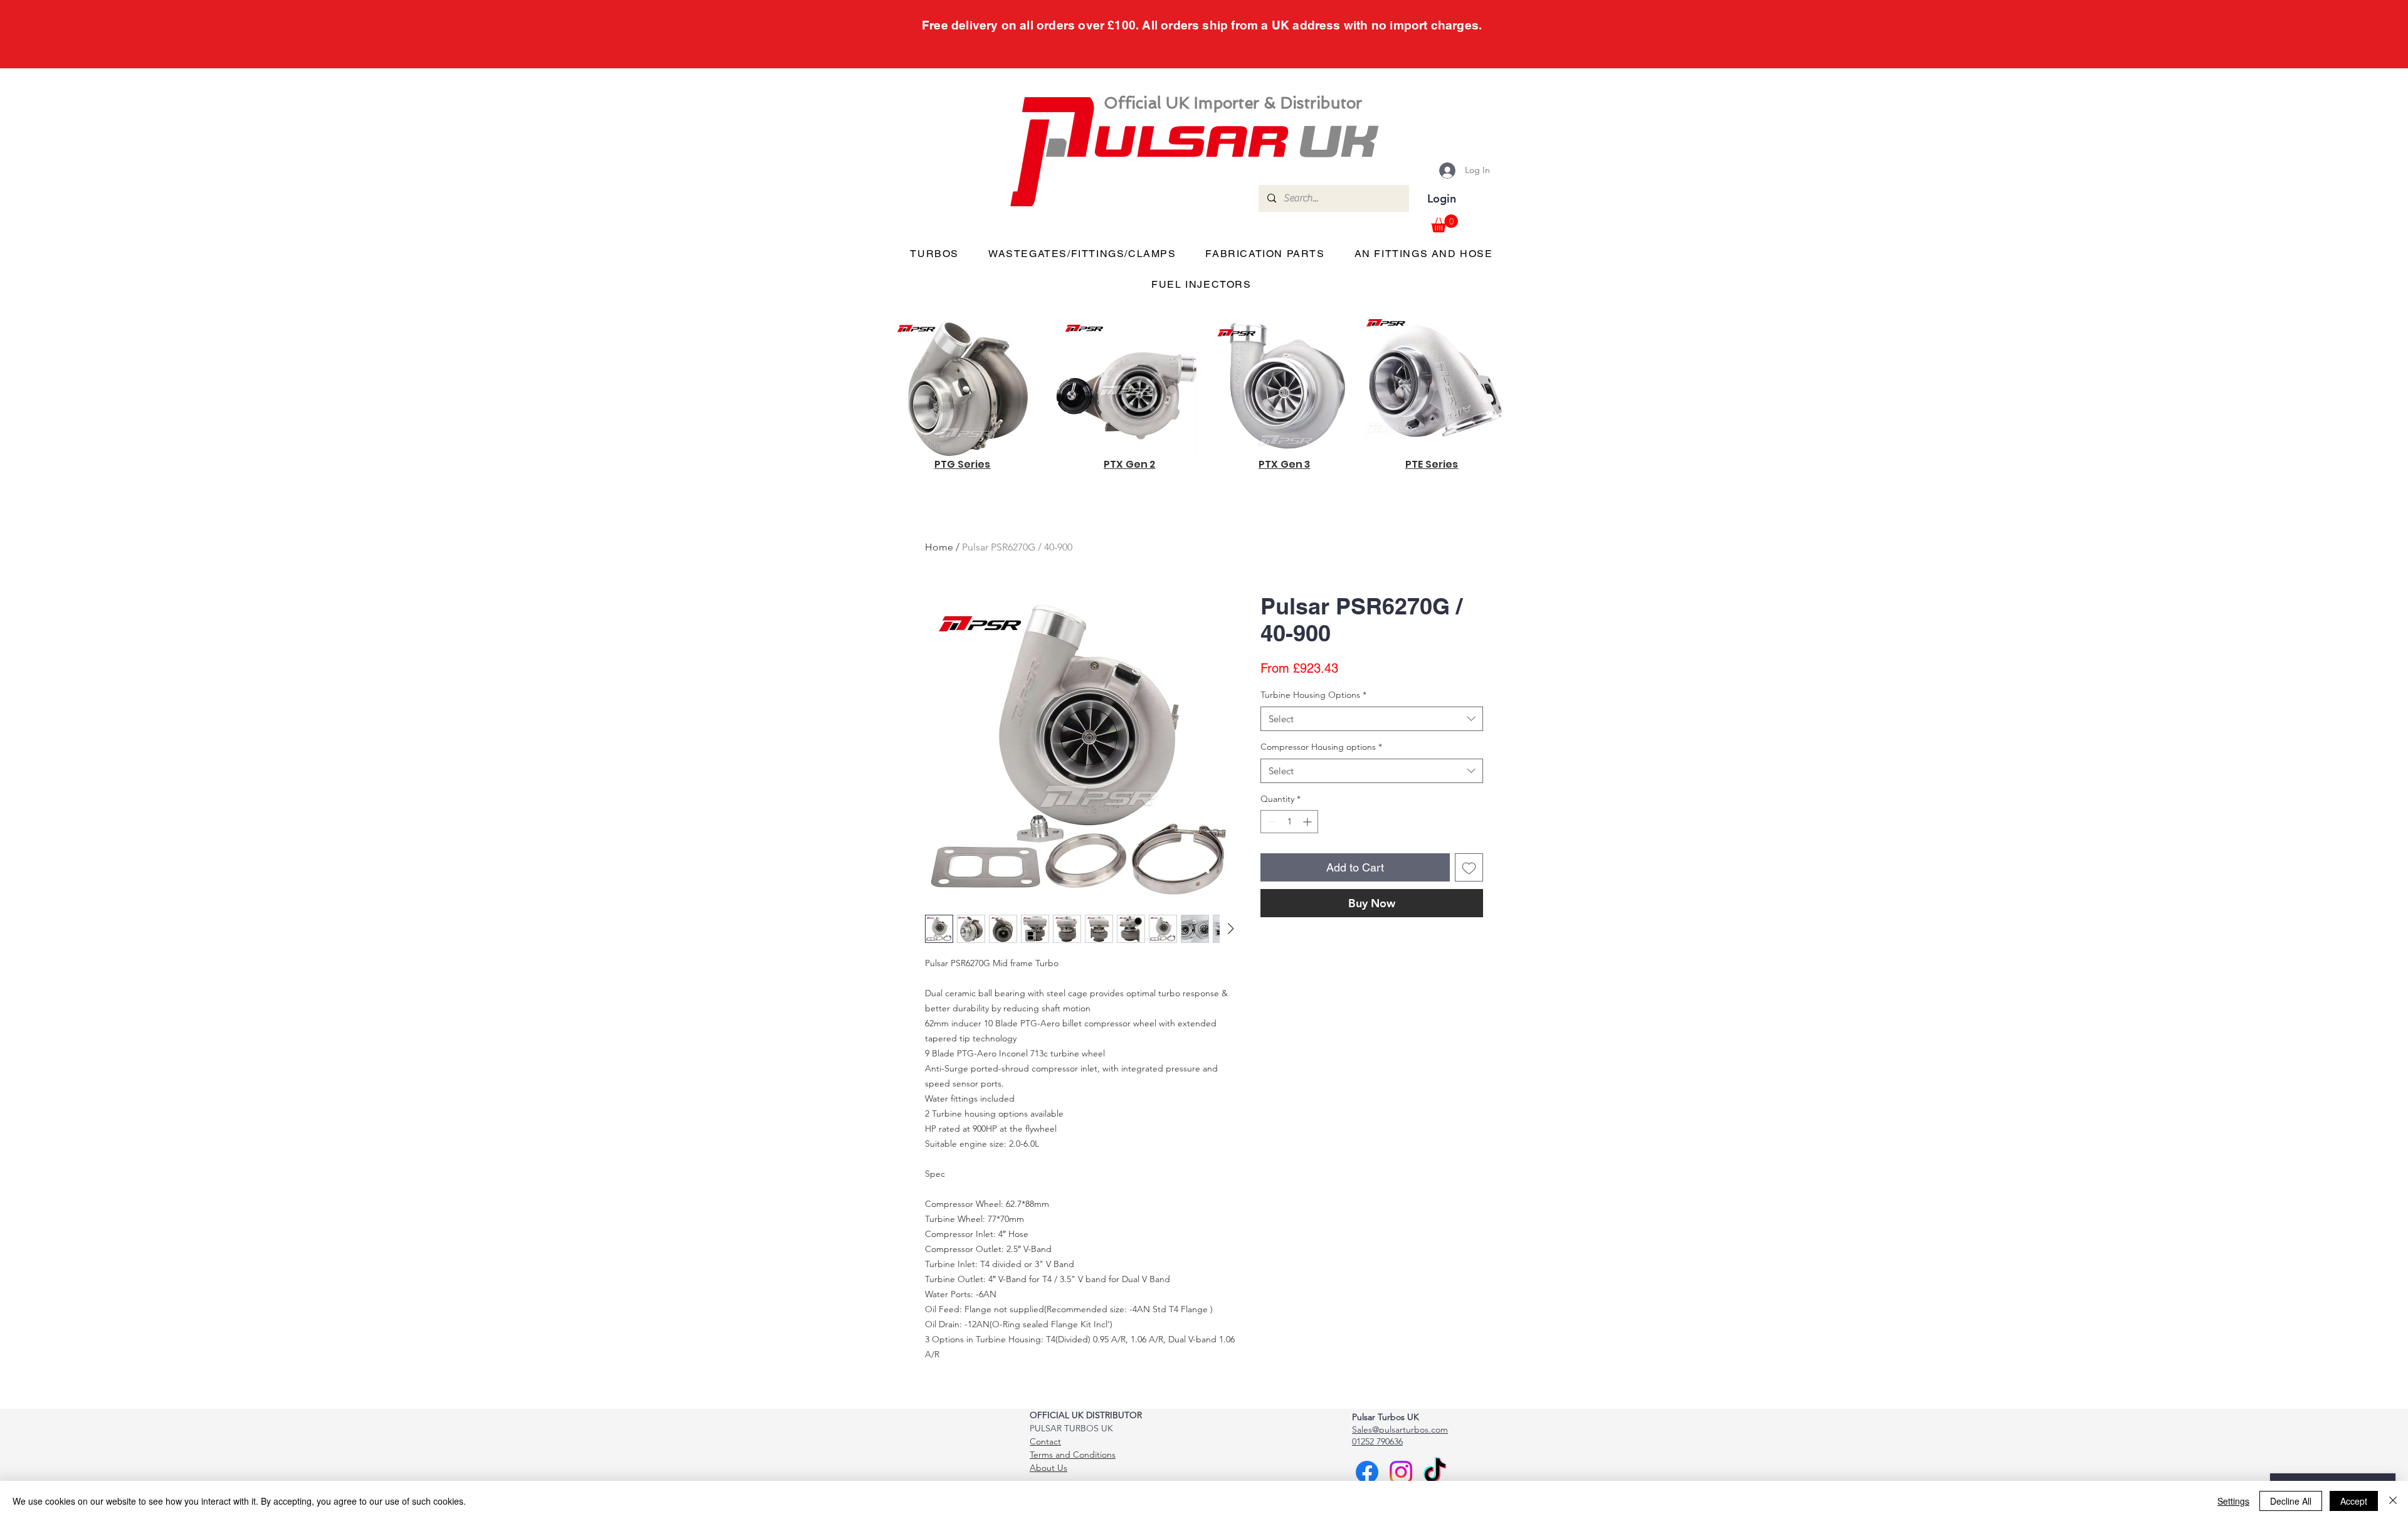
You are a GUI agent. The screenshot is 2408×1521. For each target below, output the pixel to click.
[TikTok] (1435, 1472)
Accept (2354, 1501)
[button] (1444, 224)
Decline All (2291, 1501)
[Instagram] (1401, 1472)
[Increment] (1308, 822)
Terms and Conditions (1073, 1455)
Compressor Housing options (1321, 747)
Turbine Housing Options (1313, 695)
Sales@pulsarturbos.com (1400, 1429)
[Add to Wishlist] (1469, 867)
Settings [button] (2233, 1501)
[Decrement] (1270, 822)
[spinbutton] (1289, 822)
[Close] (2393, 1501)
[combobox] (1372, 719)
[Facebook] (1367, 1472)
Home (939, 547)
